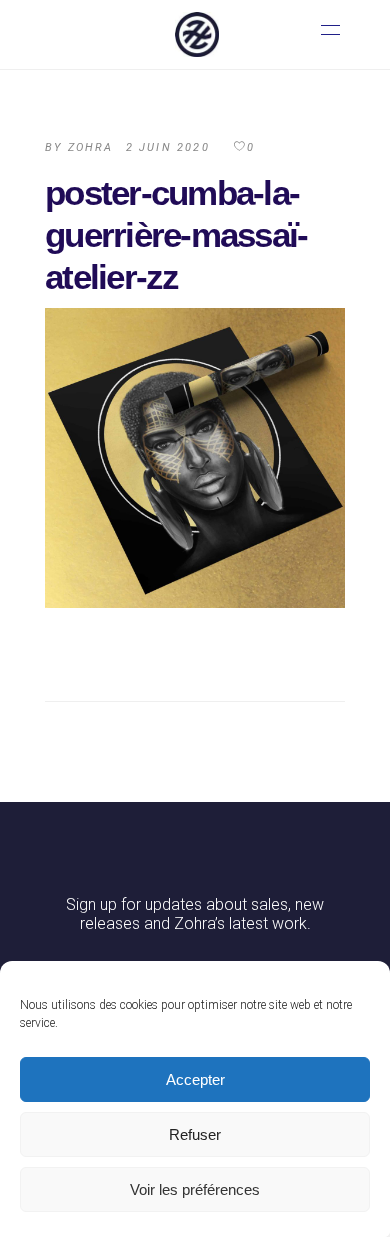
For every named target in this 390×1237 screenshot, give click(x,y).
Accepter (195, 1079)
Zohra (91, 147)
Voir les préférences (195, 1189)
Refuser (195, 1134)
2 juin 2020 (168, 147)
